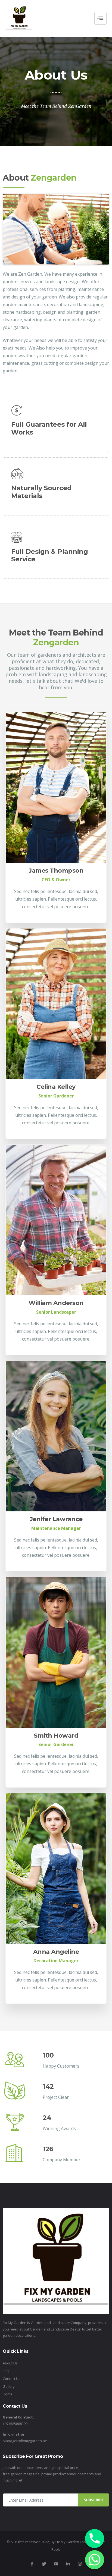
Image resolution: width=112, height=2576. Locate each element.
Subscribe (94, 2500)
